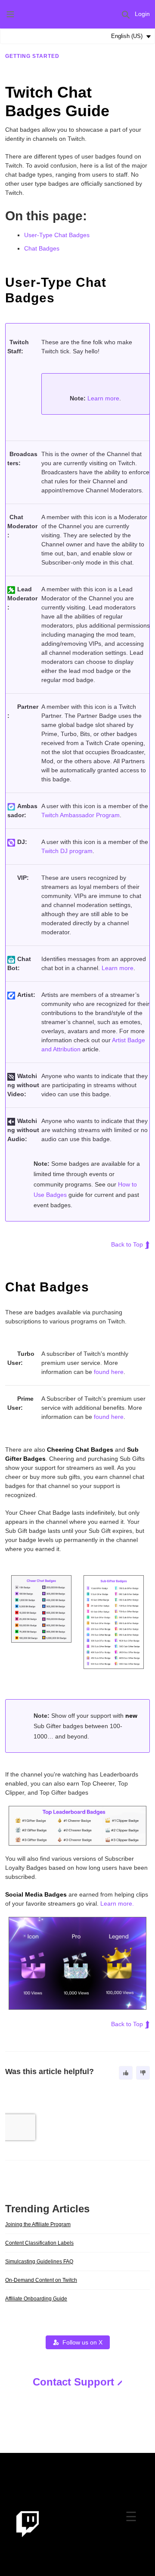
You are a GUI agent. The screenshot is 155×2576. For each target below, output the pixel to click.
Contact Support (73, 2382)
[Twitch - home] (28, 2524)
